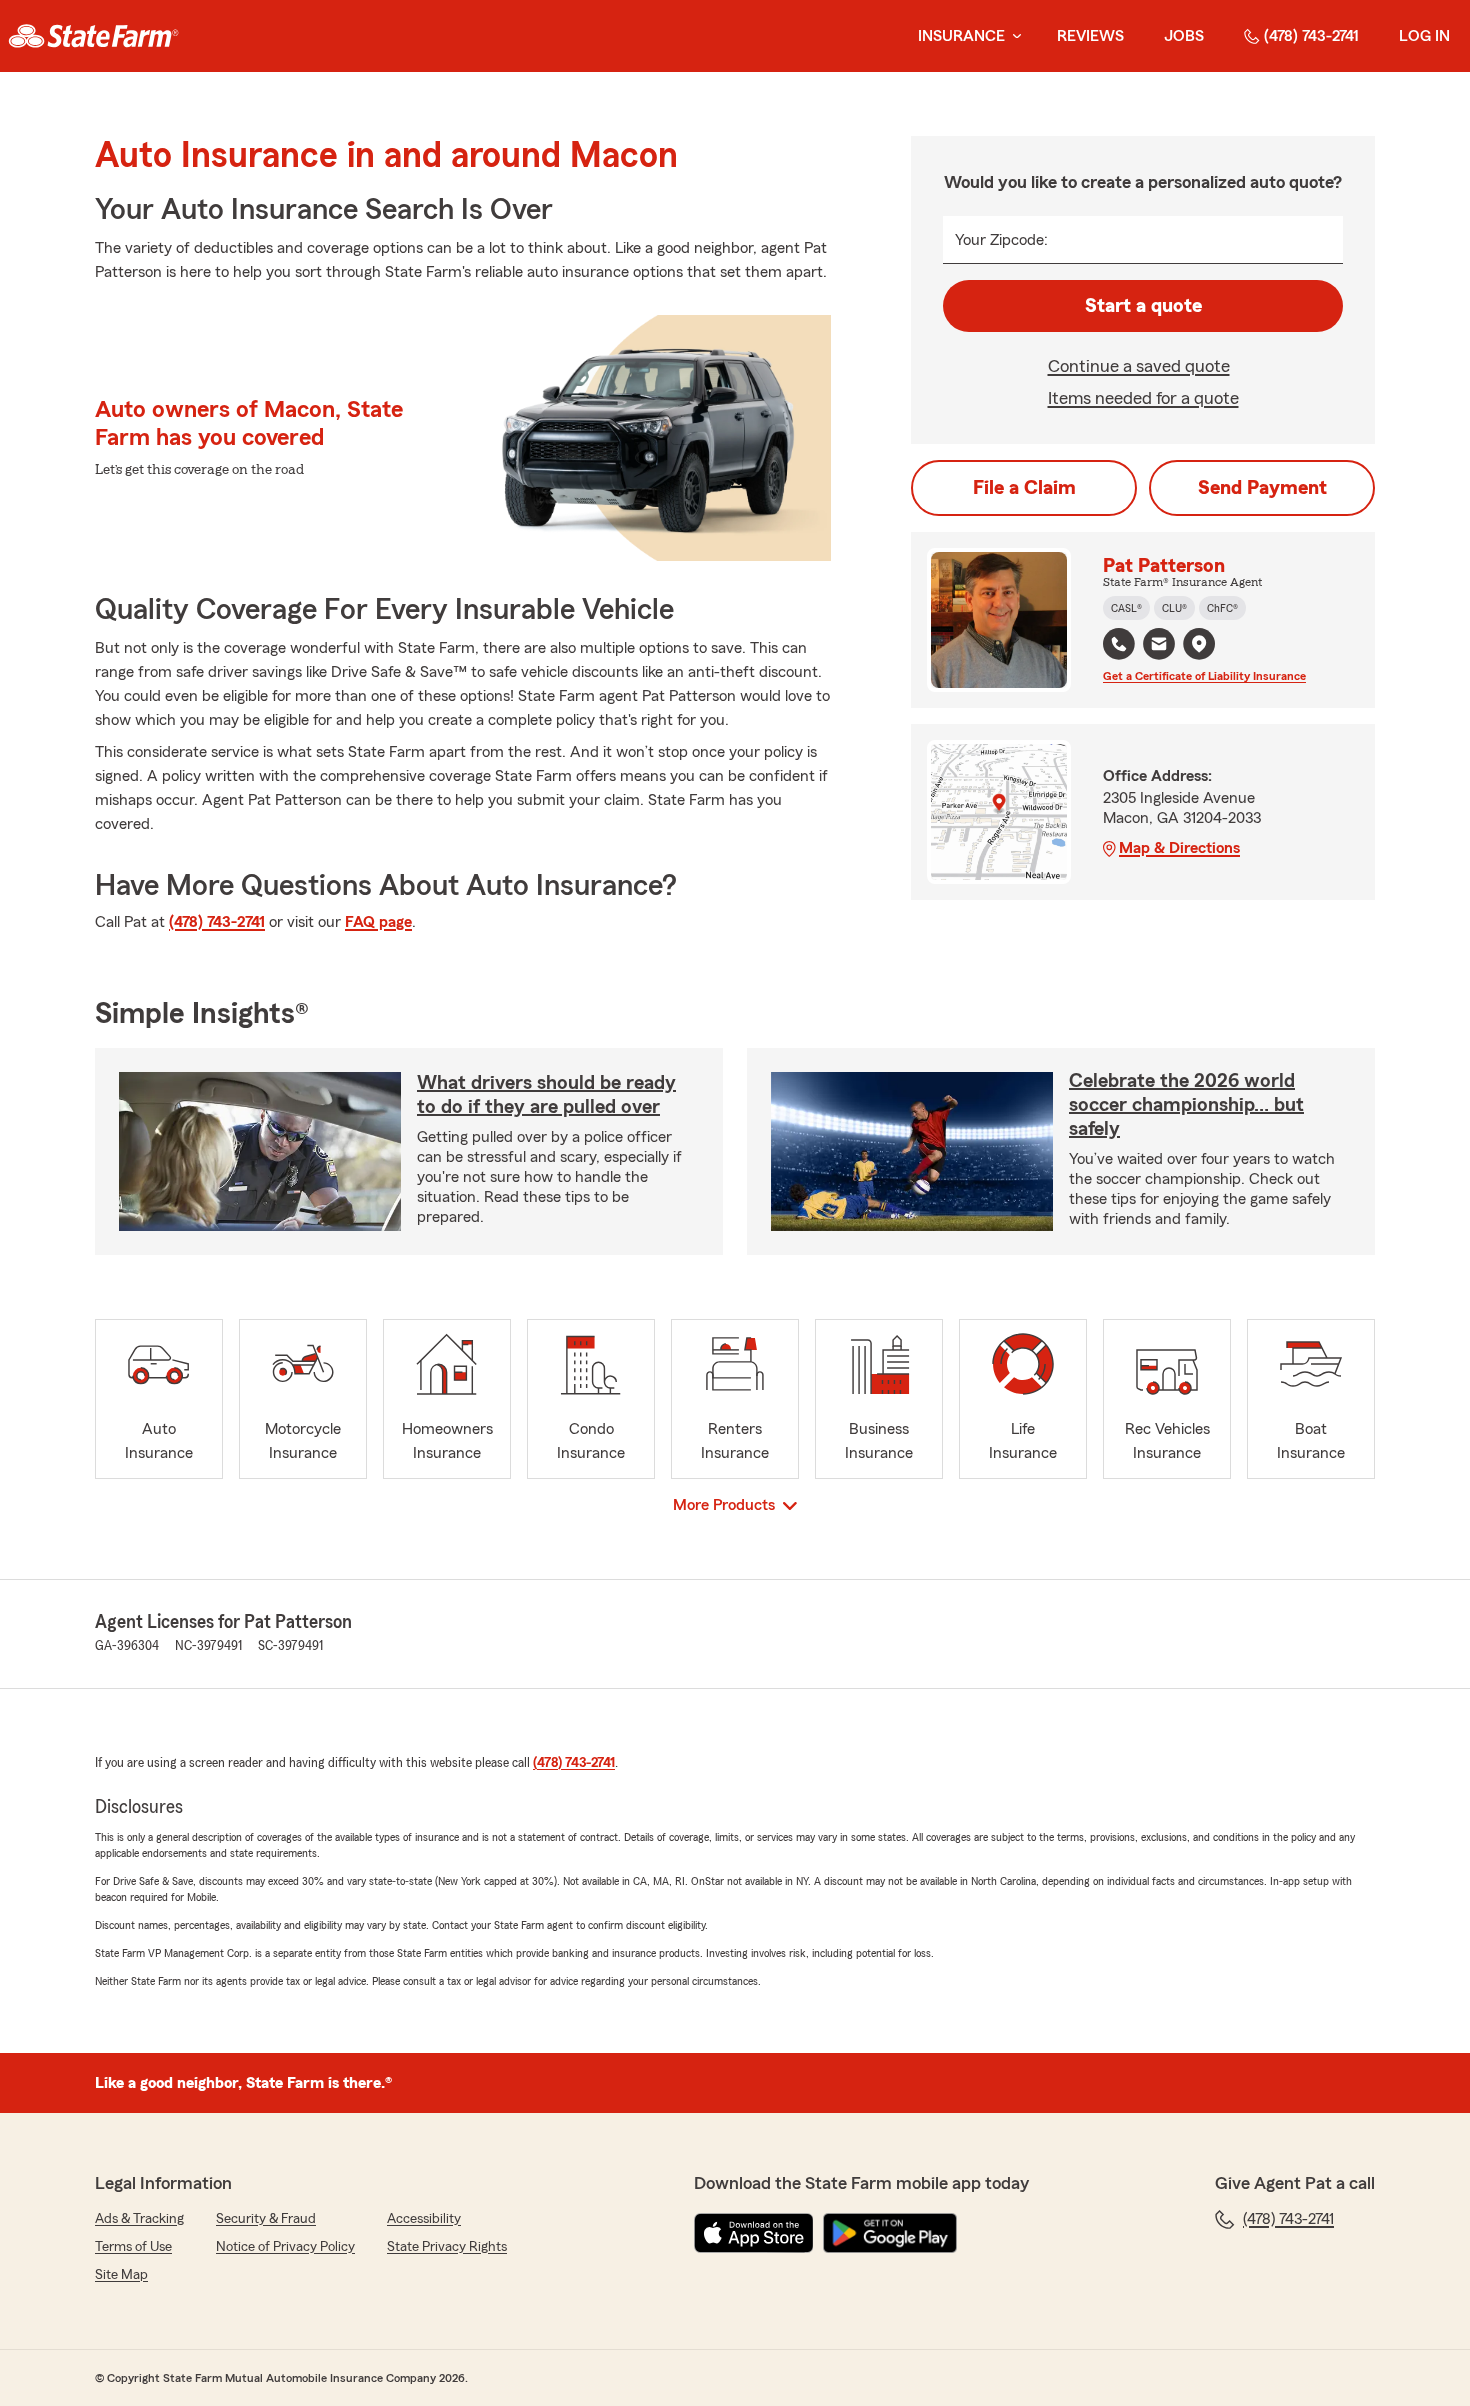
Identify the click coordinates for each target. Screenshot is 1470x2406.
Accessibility (424, 2219)
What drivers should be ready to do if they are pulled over (546, 1095)
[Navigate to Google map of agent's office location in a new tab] (1199, 644)
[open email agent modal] (1159, 646)
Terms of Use (133, 2247)
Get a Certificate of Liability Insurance (1204, 676)
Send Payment (1262, 488)
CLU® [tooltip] (1174, 608)
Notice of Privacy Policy (285, 2247)
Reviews (1090, 36)
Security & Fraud (266, 2219)
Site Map (121, 2275)
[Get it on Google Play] (890, 2233)
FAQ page (378, 922)
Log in (1424, 36)
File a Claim (1024, 488)
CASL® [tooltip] (1126, 608)
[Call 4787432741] (1119, 644)
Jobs (1184, 36)
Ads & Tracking (139, 2219)
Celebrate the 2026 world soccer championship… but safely (1186, 1105)
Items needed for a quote (1143, 398)
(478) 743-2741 (1311, 36)
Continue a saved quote (1139, 366)
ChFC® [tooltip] (1222, 608)
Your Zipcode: (1001, 240)
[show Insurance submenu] (1013, 36)
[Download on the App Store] (754, 2233)
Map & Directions (1179, 848)
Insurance (961, 36)
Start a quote (1143, 306)
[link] (93, 36)
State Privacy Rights (447, 2247)
